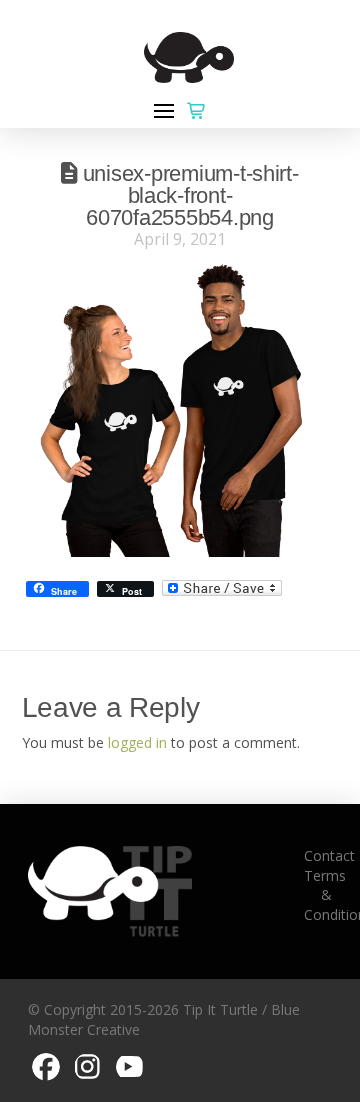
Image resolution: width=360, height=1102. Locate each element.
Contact (329, 855)
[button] (164, 111)
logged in (137, 742)
